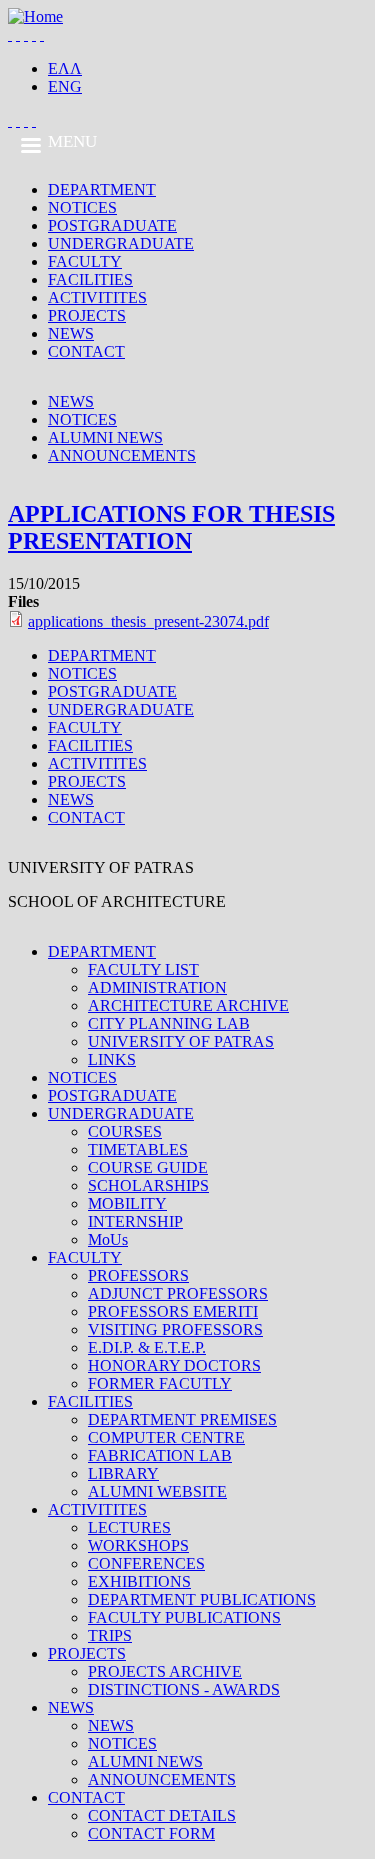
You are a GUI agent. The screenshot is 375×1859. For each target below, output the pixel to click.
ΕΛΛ (65, 68)
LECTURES (129, 1527)
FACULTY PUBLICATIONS (184, 1617)
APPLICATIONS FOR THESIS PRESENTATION (171, 527)
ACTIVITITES (97, 297)
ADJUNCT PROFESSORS (178, 1293)
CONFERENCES (146, 1563)
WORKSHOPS (138, 1545)
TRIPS (110, 1635)
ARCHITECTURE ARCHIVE (188, 1005)
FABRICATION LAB (160, 1455)
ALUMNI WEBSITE (157, 1491)
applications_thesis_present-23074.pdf (148, 621)
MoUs (108, 1239)
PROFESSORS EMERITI (173, 1311)
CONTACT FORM (151, 1833)
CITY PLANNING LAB (169, 1023)
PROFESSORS (138, 1275)
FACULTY (85, 261)
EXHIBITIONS (139, 1581)
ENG (65, 86)
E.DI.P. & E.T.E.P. (147, 1347)
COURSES (125, 1131)
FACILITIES (90, 279)
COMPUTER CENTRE (166, 1437)
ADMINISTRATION (157, 987)
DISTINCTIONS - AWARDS (184, 1689)
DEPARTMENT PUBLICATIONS (202, 1599)
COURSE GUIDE (148, 1167)
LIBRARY (123, 1473)
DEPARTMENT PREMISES (182, 1419)
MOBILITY (127, 1203)
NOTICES (82, 207)
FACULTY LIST (143, 969)
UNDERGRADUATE (121, 243)
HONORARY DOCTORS (174, 1365)
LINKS (112, 1059)
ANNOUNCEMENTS (122, 455)
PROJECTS (87, 315)
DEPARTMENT (102, 189)
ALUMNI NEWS (105, 437)
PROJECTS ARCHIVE (165, 1671)
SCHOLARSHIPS (148, 1185)
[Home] (35, 16)
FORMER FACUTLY (160, 1383)
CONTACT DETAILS (162, 1815)
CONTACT (86, 351)
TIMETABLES (138, 1149)
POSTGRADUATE (112, 225)
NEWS (71, 333)
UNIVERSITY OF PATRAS (181, 1041)
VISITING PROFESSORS (175, 1329)
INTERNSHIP (135, 1221)
